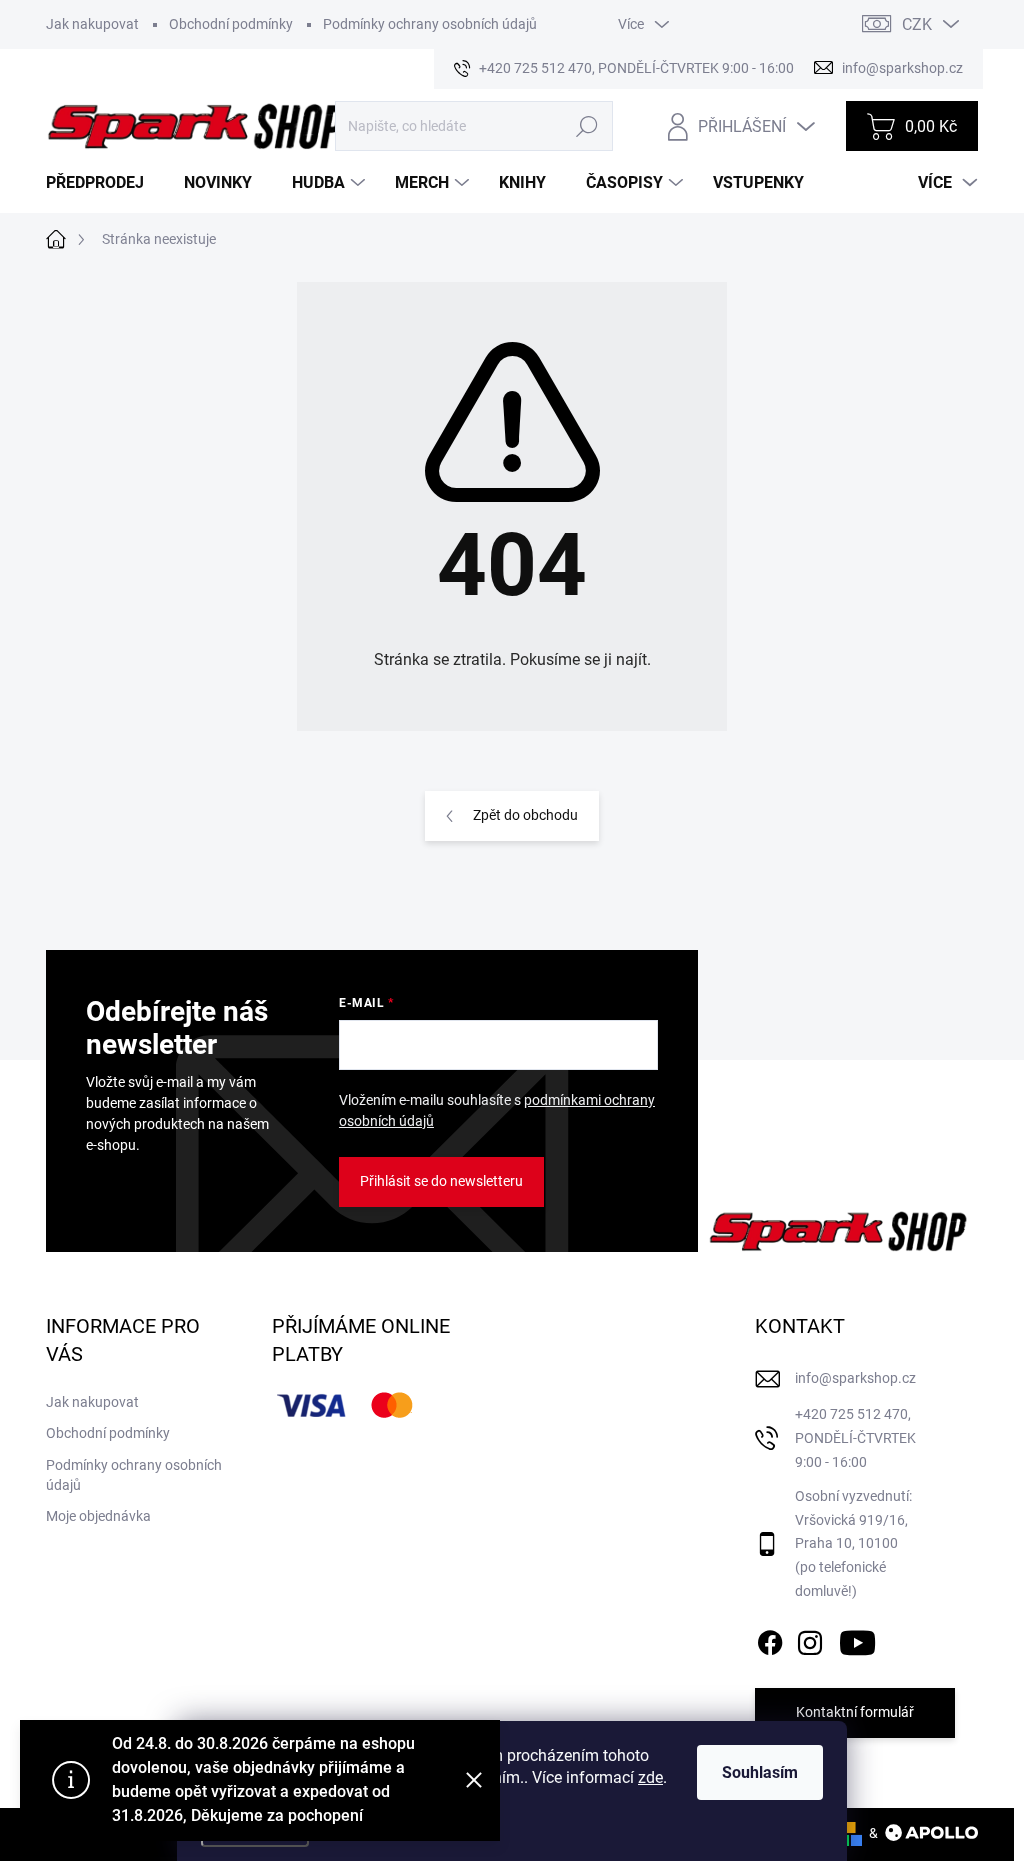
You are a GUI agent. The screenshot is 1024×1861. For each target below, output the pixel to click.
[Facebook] (770, 1639)
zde (650, 1777)
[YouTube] (857, 1639)
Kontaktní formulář (855, 1712)
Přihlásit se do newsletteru (441, 1181)
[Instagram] (810, 1639)
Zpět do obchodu (525, 815)
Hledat (587, 126)
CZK (917, 24)
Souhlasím (760, 1772)
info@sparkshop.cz (855, 1378)
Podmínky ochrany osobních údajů (430, 24)
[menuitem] (102, 183)
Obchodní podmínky (231, 24)
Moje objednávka (98, 1516)
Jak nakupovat (92, 24)
